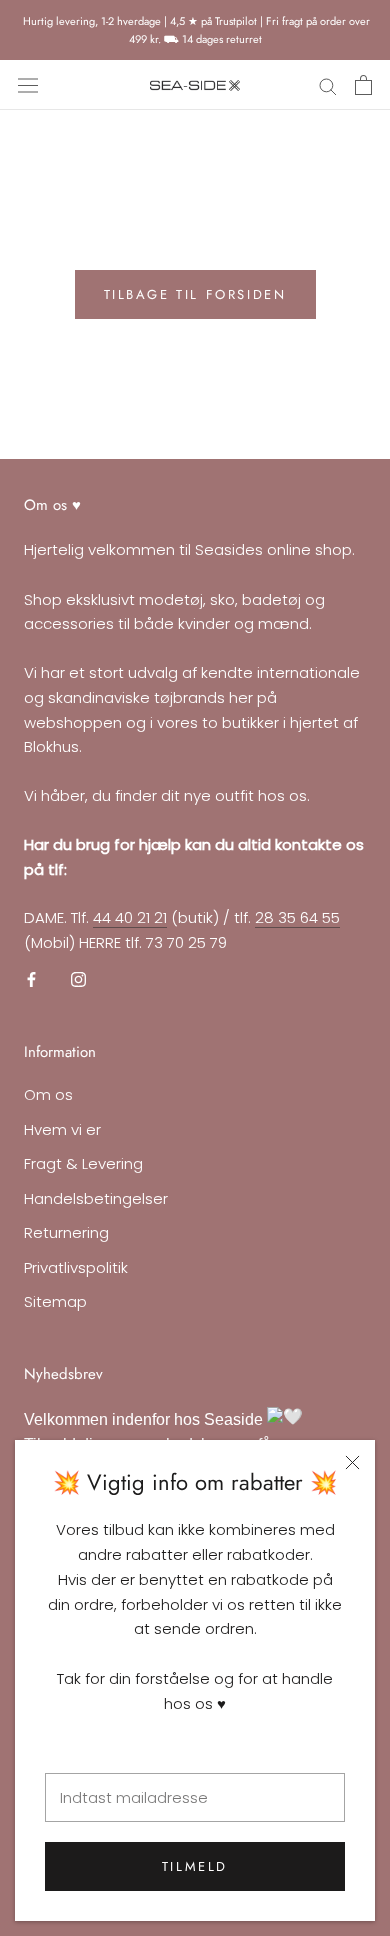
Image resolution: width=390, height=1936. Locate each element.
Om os (48, 1094)
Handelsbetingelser (96, 1198)
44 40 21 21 (130, 917)
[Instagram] (78, 979)
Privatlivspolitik (76, 1267)
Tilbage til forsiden (195, 294)
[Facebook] (31, 979)
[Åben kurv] (363, 85)
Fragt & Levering (83, 1163)
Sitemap (55, 1301)
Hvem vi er (62, 1129)
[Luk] (352, 1462)
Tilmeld (195, 1866)
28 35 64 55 (297, 917)
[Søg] (328, 85)
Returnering (66, 1232)
